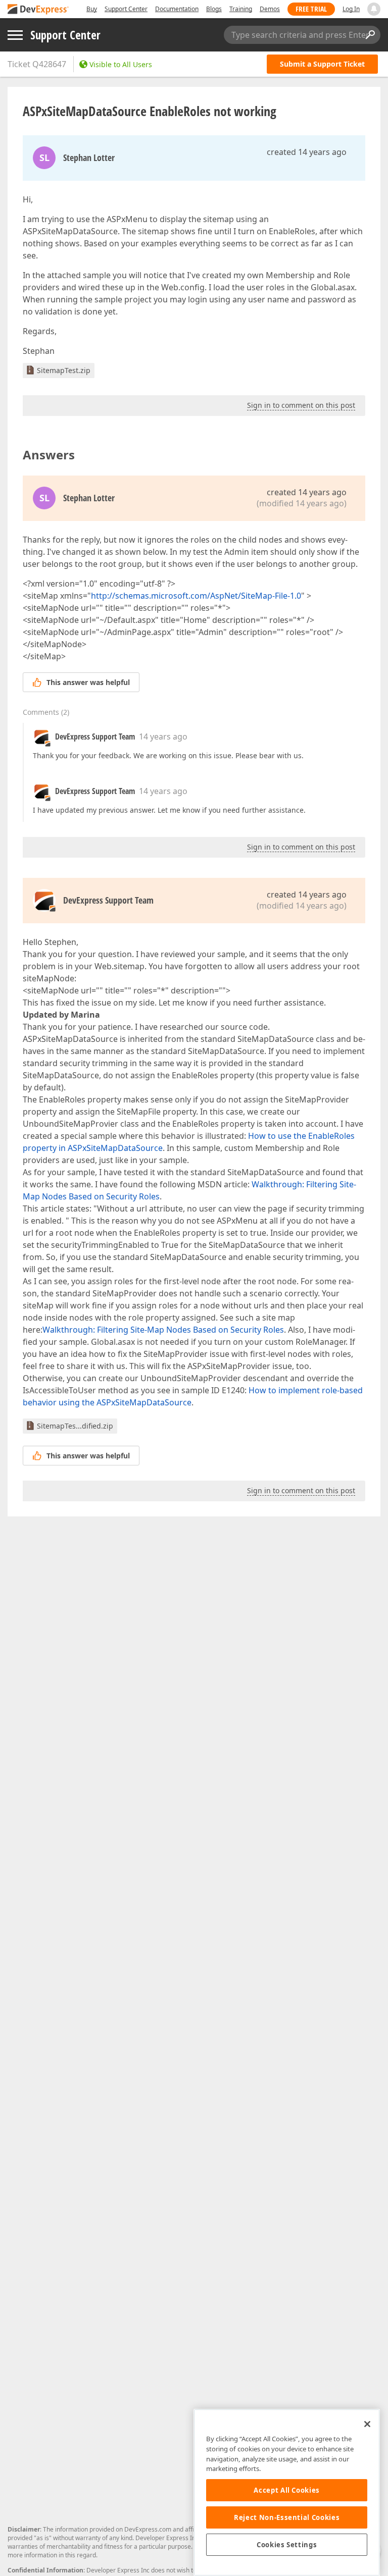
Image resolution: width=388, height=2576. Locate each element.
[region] (287, 2492)
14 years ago (163, 737)
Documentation (177, 9)
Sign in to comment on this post (301, 405)
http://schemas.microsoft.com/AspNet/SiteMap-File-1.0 (196, 596)
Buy (92, 9)
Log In (351, 9)
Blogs (214, 9)
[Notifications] (374, 9)
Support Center (126, 9)
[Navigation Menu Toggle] (15, 35)
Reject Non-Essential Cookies (287, 2517)
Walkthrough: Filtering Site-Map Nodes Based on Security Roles (163, 1330)
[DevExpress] (38, 10)
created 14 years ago (307, 152)
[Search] (370, 35)
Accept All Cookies (287, 2490)
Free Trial (311, 9)
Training (241, 9)
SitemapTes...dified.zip (75, 1426)
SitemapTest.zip (64, 370)
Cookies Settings (287, 2545)
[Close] (367, 2424)
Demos (270, 9)
